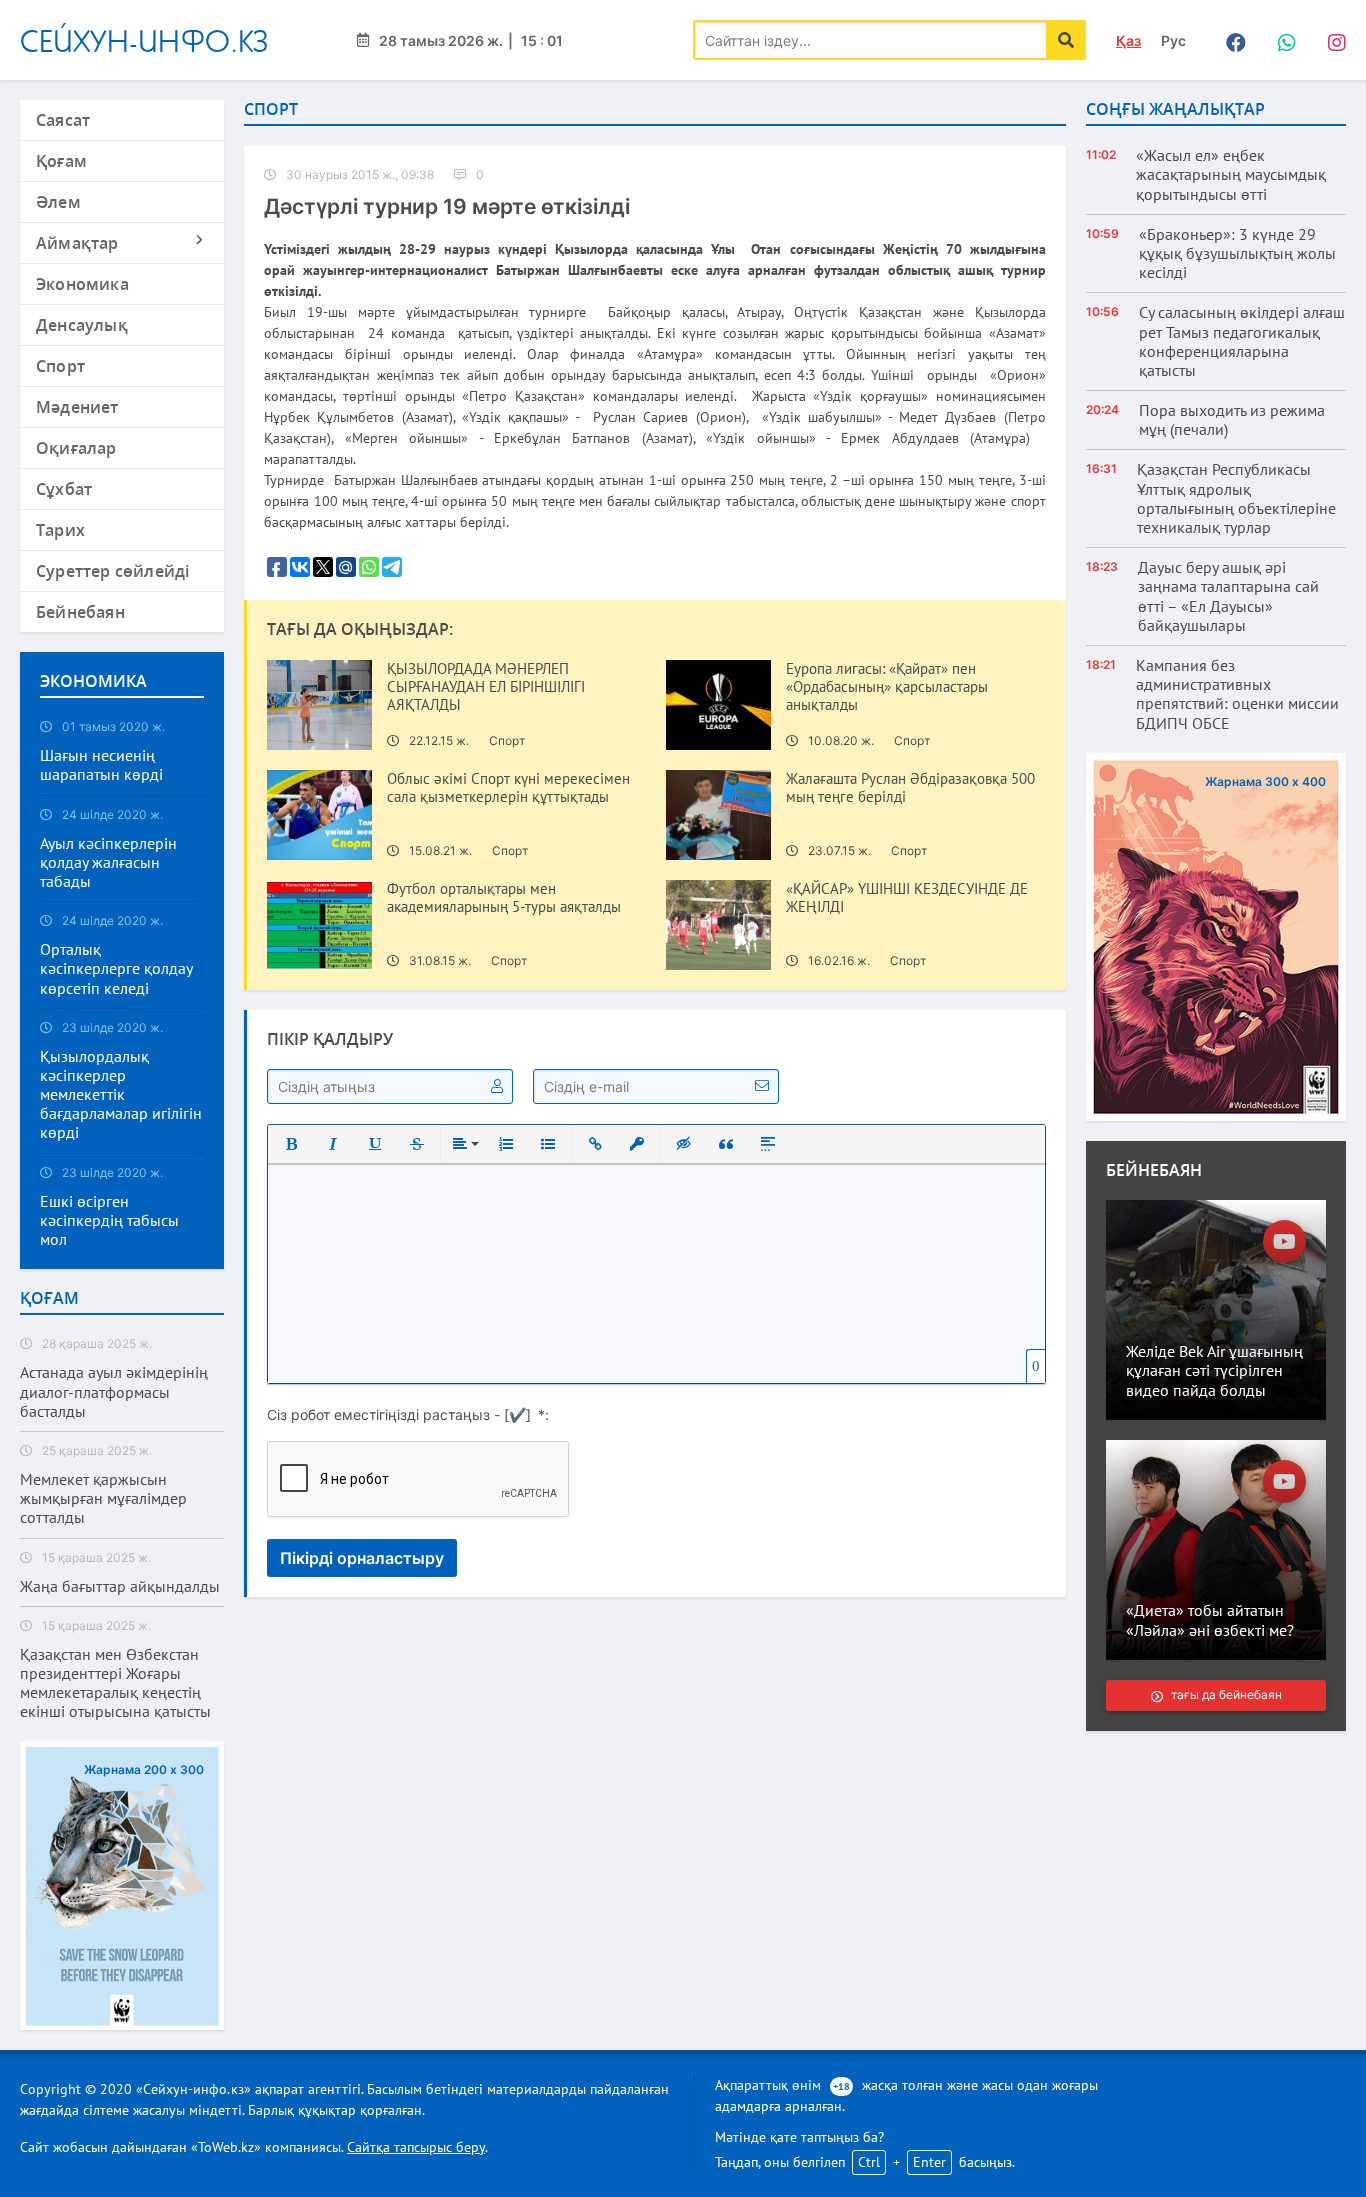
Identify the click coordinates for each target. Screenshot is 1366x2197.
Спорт (60, 366)
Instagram (1331, 40)
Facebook (1231, 40)
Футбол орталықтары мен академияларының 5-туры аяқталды (504, 898)
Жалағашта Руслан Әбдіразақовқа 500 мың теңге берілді (910, 788)
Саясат (63, 120)
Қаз (1128, 40)
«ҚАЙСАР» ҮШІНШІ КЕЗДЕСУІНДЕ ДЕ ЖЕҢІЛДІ (907, 898)
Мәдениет (77, 407)
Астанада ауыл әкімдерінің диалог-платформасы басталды (114, 1391)
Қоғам (61, 161)
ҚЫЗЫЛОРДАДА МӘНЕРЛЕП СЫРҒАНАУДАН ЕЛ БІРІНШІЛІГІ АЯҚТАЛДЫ (486, 687)
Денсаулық (82, 325)
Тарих (60, 530)
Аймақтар (77, 243)
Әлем (58, 202)
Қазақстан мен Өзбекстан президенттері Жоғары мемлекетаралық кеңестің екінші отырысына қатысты (115, 1683)
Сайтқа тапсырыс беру (416, 2147)
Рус (1173, 40)
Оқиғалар (76, 448)
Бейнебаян (80, 612)
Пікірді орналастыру (362, 1558)
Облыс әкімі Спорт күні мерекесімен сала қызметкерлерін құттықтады (508, 788)
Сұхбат (64, 489)
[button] (291, 1144)
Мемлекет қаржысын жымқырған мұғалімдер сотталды (103, 1498)
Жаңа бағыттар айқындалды (120, 1586)
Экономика (82, 284)
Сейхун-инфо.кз (144, 40)
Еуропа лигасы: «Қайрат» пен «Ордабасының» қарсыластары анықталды (887, 687)
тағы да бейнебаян (1225, 1694)
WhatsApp (1281, 40)
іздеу (1066, 40)
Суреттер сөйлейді (112, 571)
